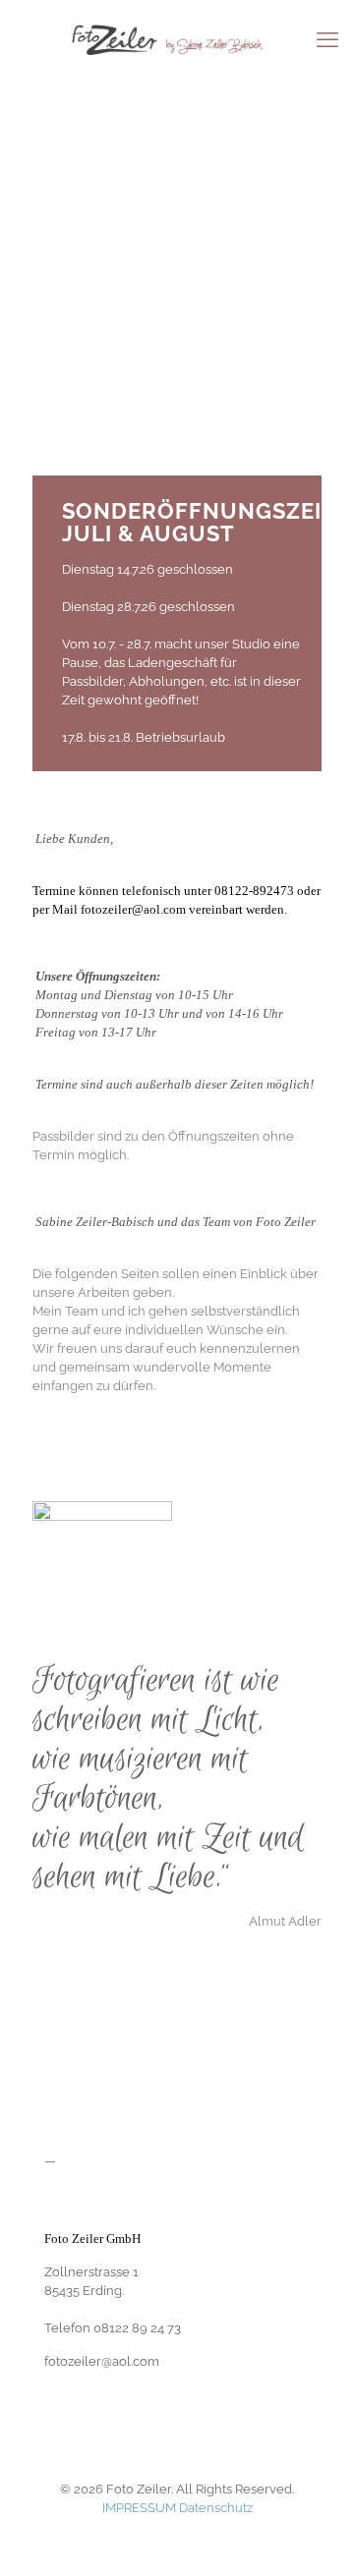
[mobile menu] (327, 39)
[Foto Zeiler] (177, 39)
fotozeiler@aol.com (135, 909)
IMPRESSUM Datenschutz (177, 2508)
